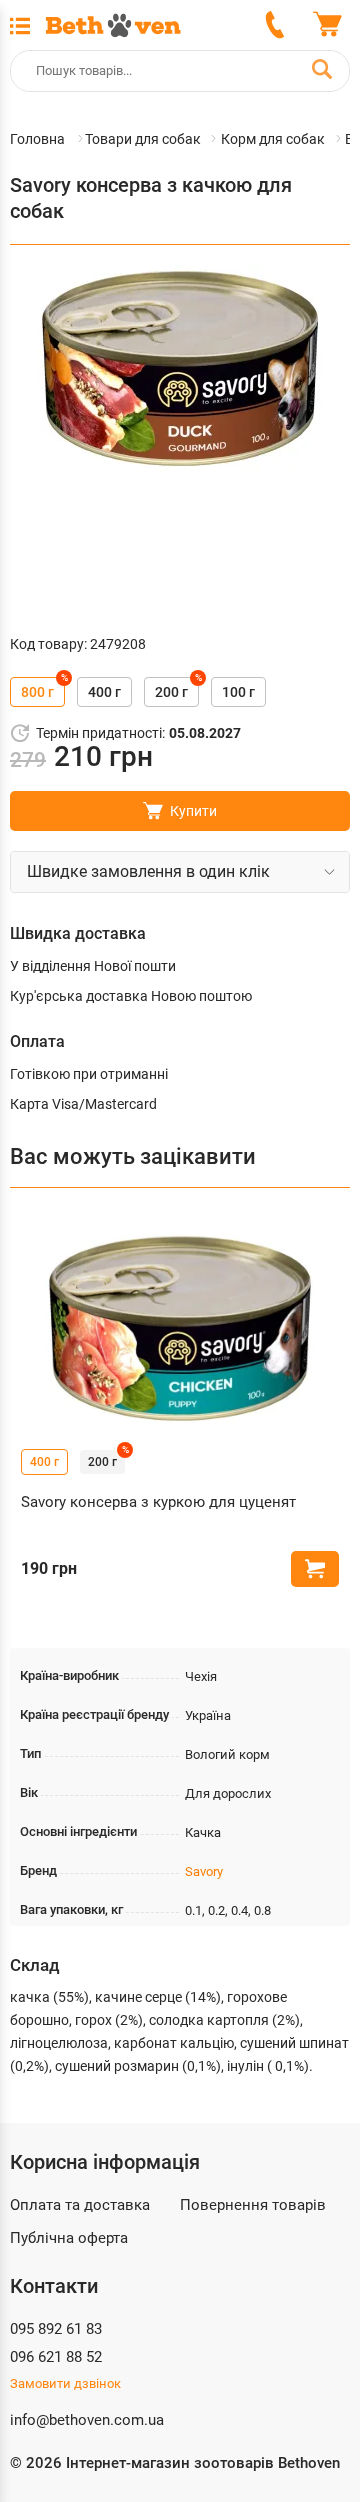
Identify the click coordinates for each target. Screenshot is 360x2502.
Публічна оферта (69, 2238)
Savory (204, 1871)
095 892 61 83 (56, 2329)
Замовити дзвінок (65, 2383)
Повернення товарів (253, 2205)
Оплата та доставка (80, 2205)
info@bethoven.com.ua (87, 2420)
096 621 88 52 (56, 2357)
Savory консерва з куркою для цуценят (158, 1502)
